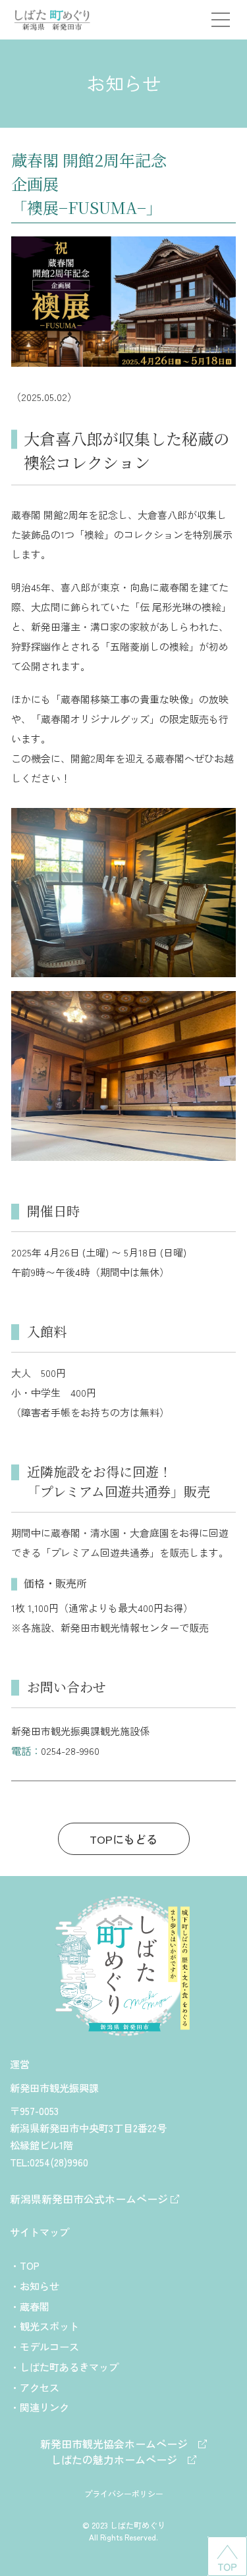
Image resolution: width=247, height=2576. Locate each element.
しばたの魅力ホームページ (119, 2459)
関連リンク (44, 2407)
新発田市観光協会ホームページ (119, 2444)
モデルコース (49, 2346)
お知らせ (40, 2286)
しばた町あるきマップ (69, 2367)
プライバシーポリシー (124, 2493)
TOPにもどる (123, 1839)
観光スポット (49, 2326)
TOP (30, 2265)
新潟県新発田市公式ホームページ (90, 2199)
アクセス (40, 2387)
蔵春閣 (35, 2306)
